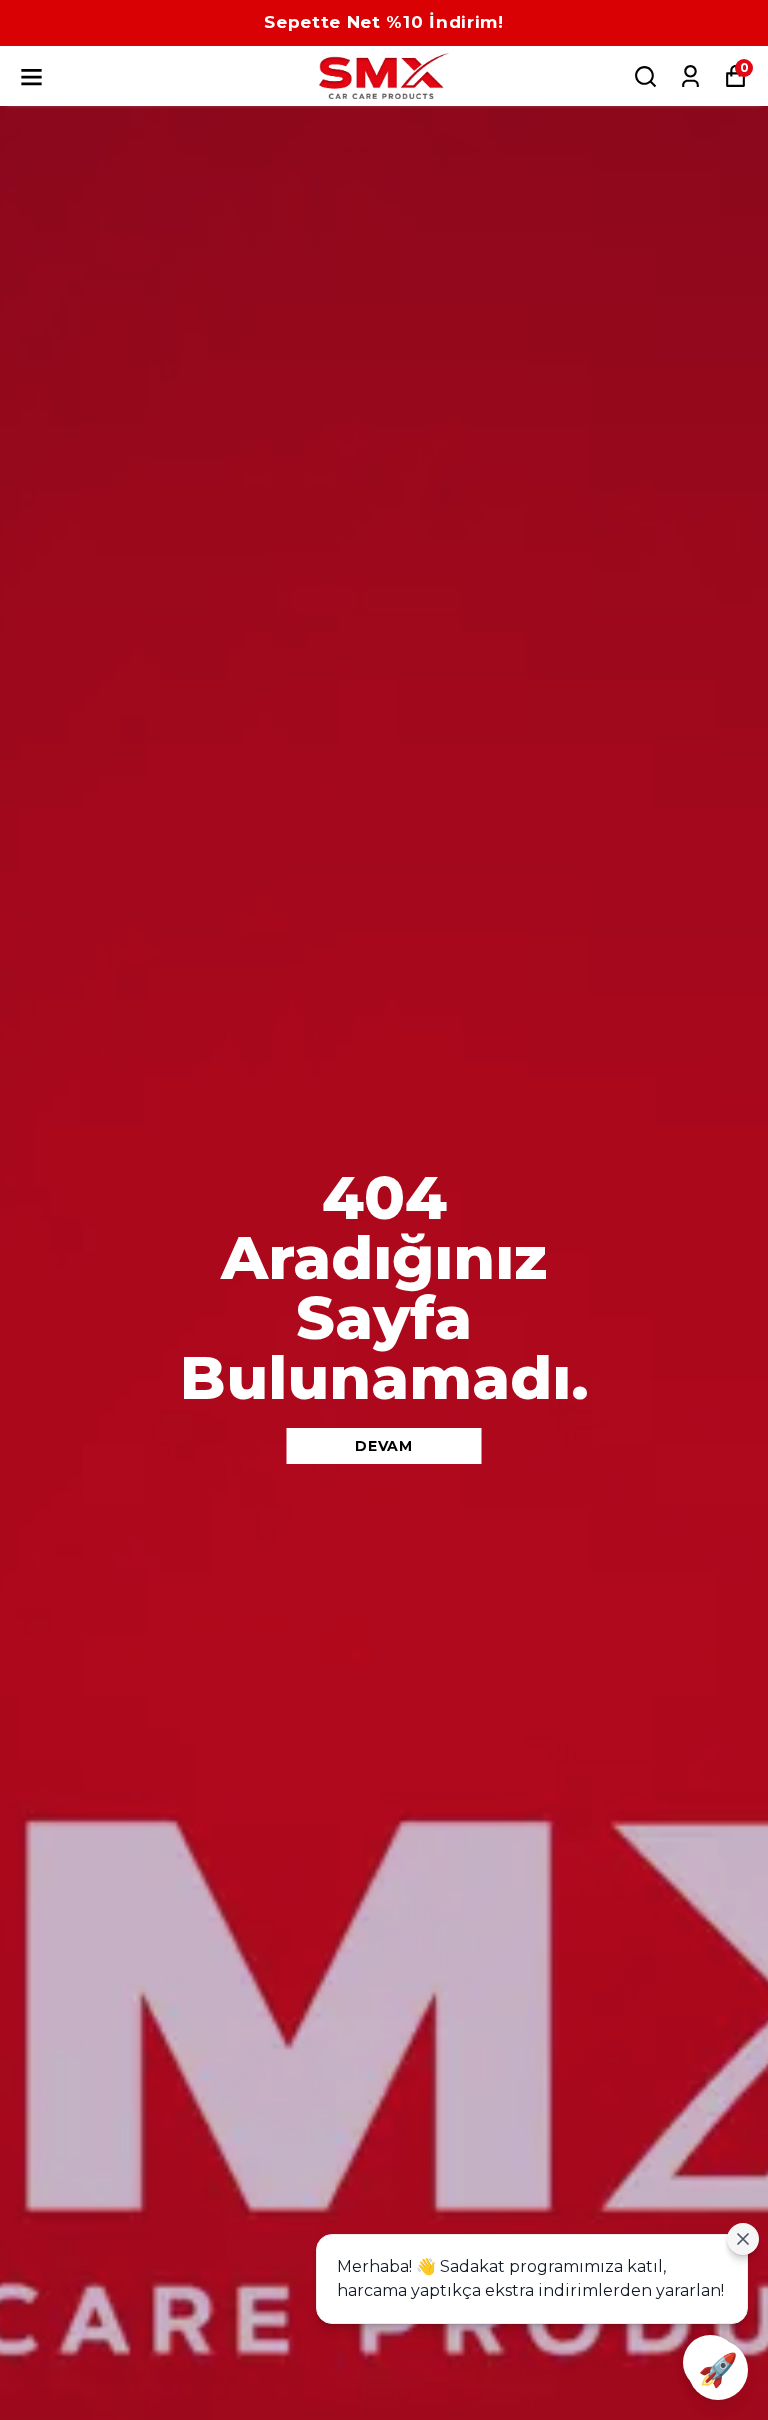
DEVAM (384, 1446)
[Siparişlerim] (690, 76)
